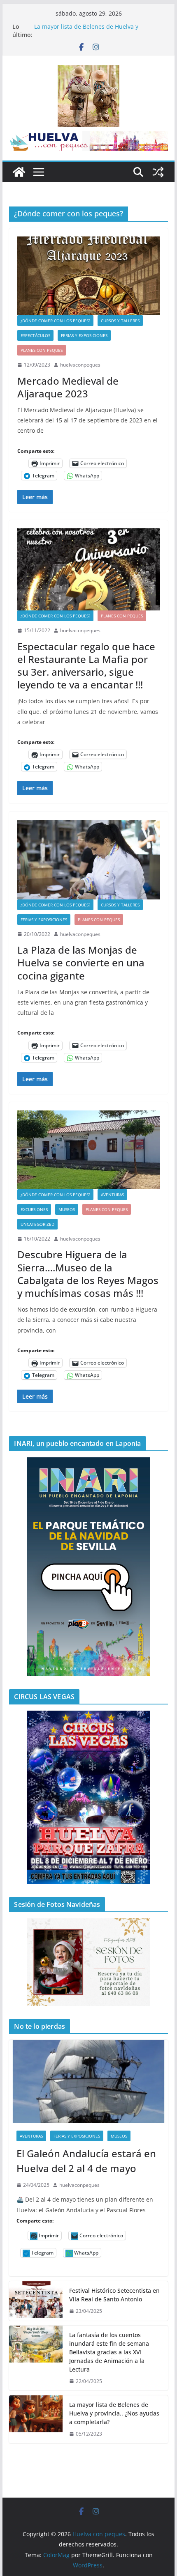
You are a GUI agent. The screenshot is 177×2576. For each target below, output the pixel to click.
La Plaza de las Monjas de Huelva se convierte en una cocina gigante (81, 962)
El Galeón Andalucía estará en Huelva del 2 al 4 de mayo (86, 2161)
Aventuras (112, 1195)
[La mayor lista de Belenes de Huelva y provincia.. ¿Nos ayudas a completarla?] (36, 2419)
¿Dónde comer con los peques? (55, 321)
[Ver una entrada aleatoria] (158, 172)
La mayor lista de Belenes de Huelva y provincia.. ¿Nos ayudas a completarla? (88, 31)
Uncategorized (37, 1224)
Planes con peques (42, 350)
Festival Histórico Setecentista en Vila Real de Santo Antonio (114, 2295)
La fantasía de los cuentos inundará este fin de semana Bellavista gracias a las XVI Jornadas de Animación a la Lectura (109, 2352)
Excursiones (34, 1209)
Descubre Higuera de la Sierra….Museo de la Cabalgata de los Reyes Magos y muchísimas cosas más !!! (88, 1274)
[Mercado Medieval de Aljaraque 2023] (88, 276)
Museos (67, 1209)
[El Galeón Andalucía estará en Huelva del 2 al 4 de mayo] (88, 2081)
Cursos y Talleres (120, 321)
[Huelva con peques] (19, 172)
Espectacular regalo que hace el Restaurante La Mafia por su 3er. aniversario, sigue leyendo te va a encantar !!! (86, 666)
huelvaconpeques (80, 365)
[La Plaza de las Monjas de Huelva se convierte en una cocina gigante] (88, 860)
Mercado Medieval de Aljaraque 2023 (68, 387)
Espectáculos (35, 335)
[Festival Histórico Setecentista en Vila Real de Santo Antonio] (36, 2301)
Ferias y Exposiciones (84, 335)
